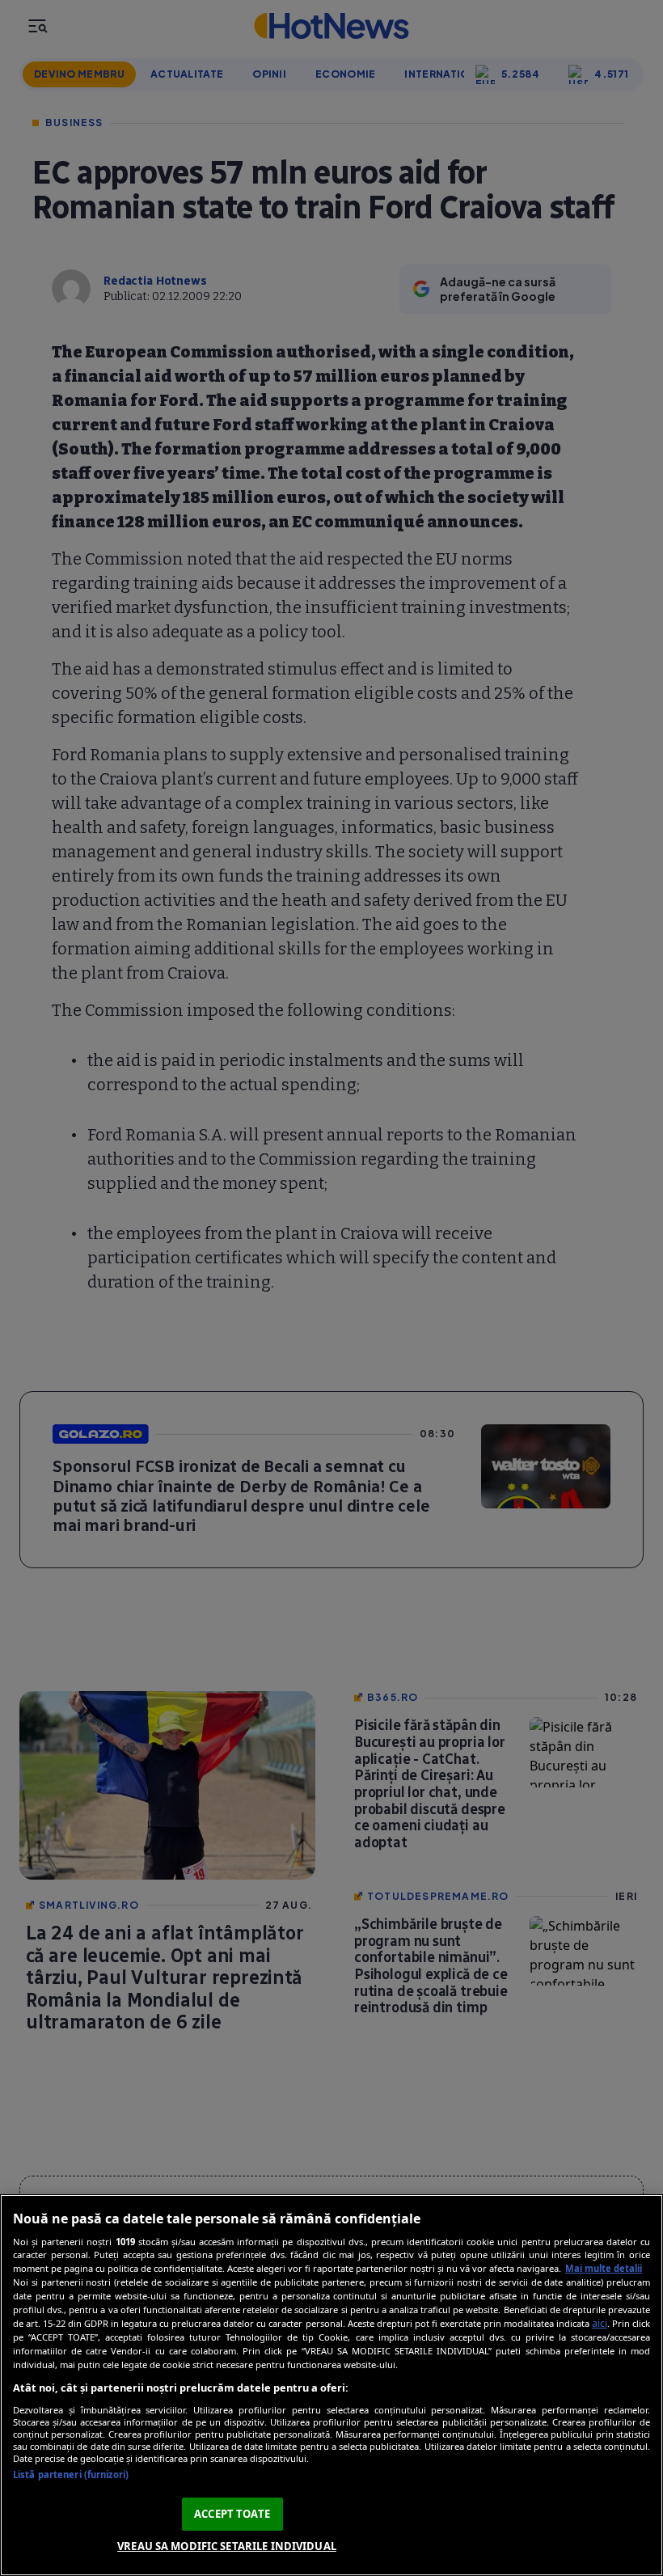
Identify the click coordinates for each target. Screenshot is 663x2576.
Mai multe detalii (604, 2268)
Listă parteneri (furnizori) (71, 2474)
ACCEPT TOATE (232, 2514)
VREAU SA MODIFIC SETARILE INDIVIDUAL (227, 2546)
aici (600, 2323)
